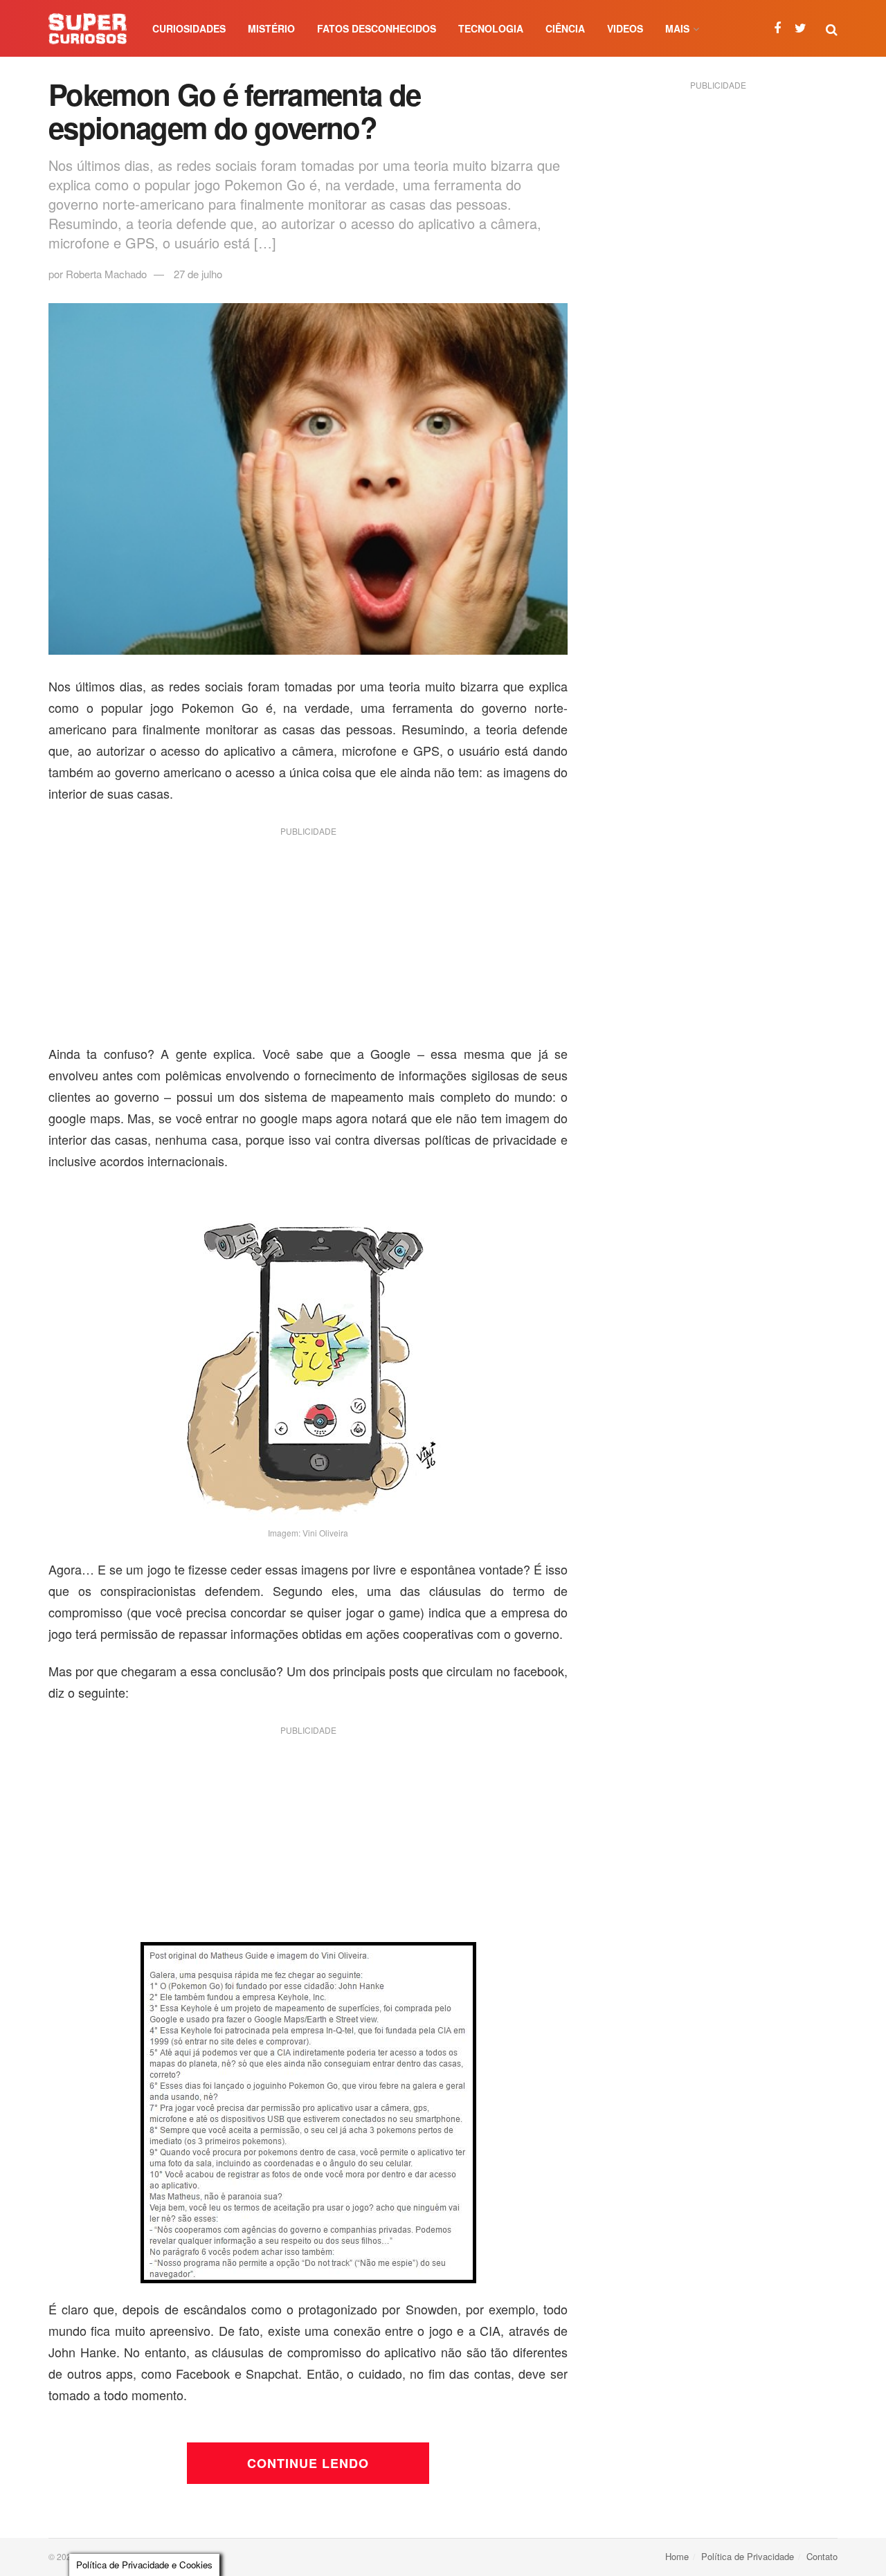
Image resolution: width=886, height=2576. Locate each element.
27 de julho (198, 274)
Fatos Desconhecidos (377, 28)
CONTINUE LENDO (308, 2463)
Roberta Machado (106, 274)
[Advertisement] (308, 941)
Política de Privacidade (748, 2556)
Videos (625, 28)
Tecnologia (491, 28)
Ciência (565, 28)
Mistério (271, 28)
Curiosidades (189, 28)
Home (677, 2556)
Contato (822, 2556)
